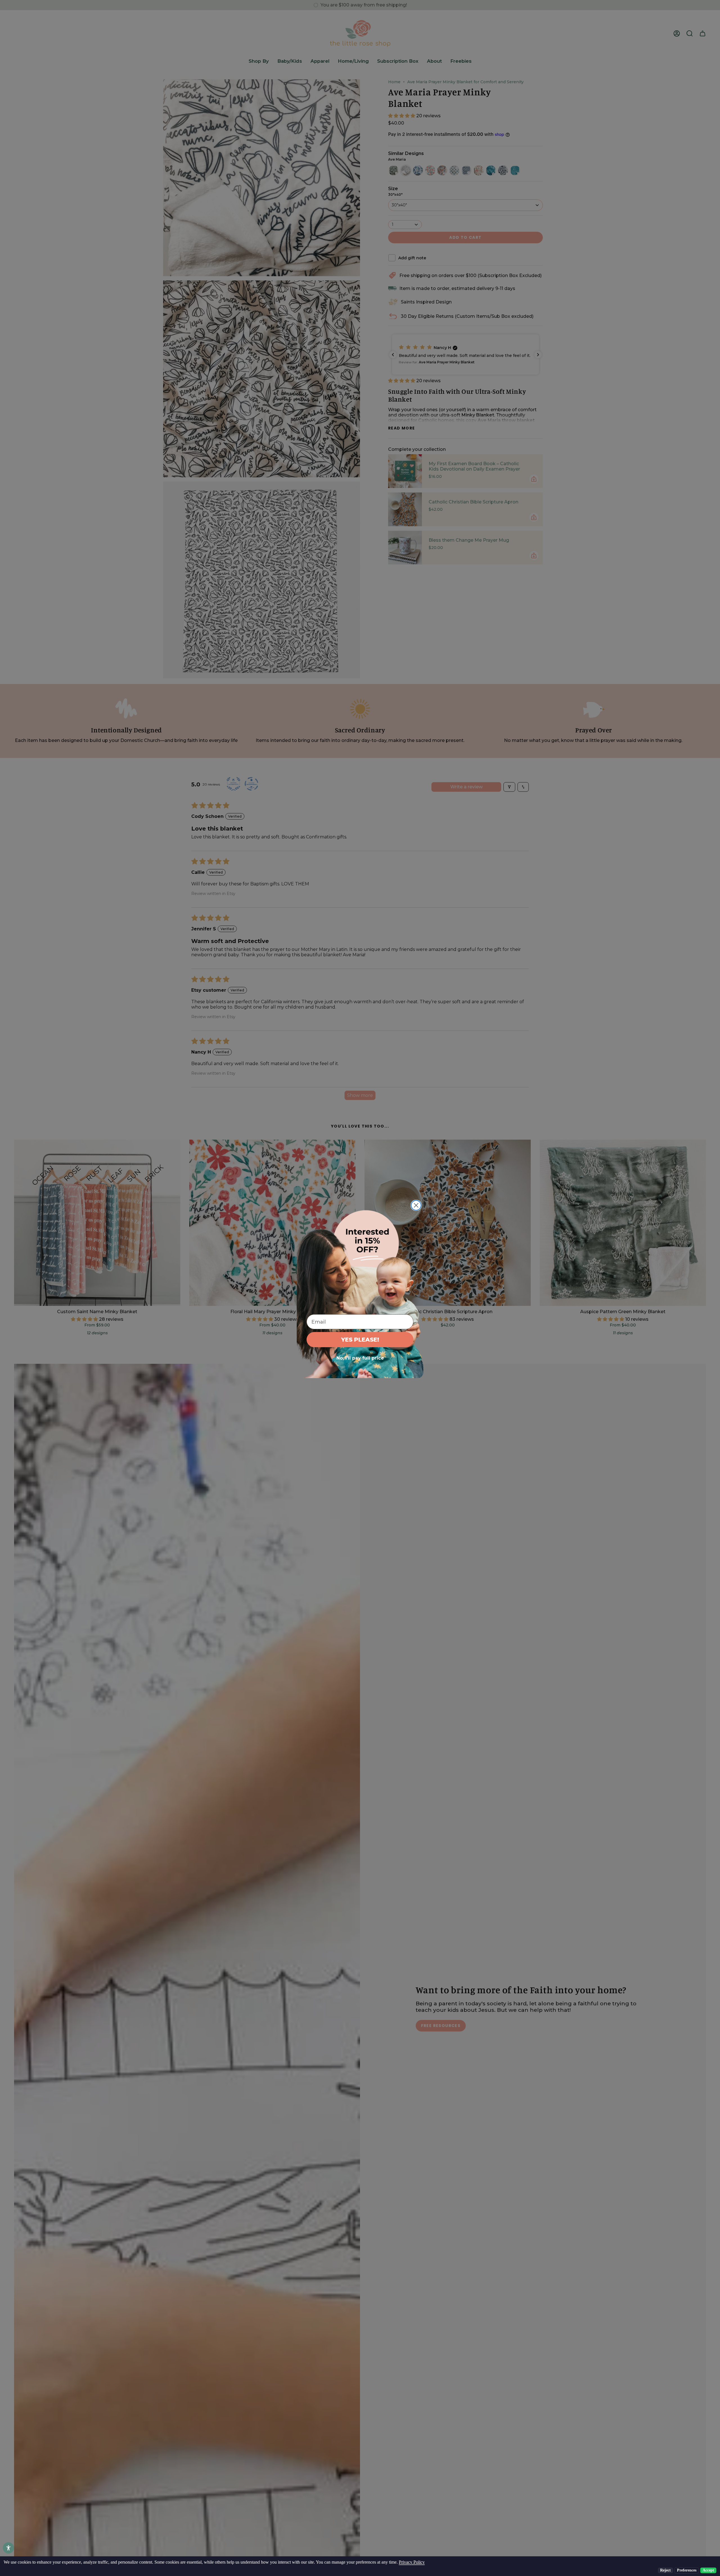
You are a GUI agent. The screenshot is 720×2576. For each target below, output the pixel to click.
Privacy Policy (412, 2562)
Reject (665, 2570)
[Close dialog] (416, 1205)
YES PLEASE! (360, 1340)
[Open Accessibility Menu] (8, 2548)
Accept (708, 2570)
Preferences (687, 2570)
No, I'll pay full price (360, 1358)
